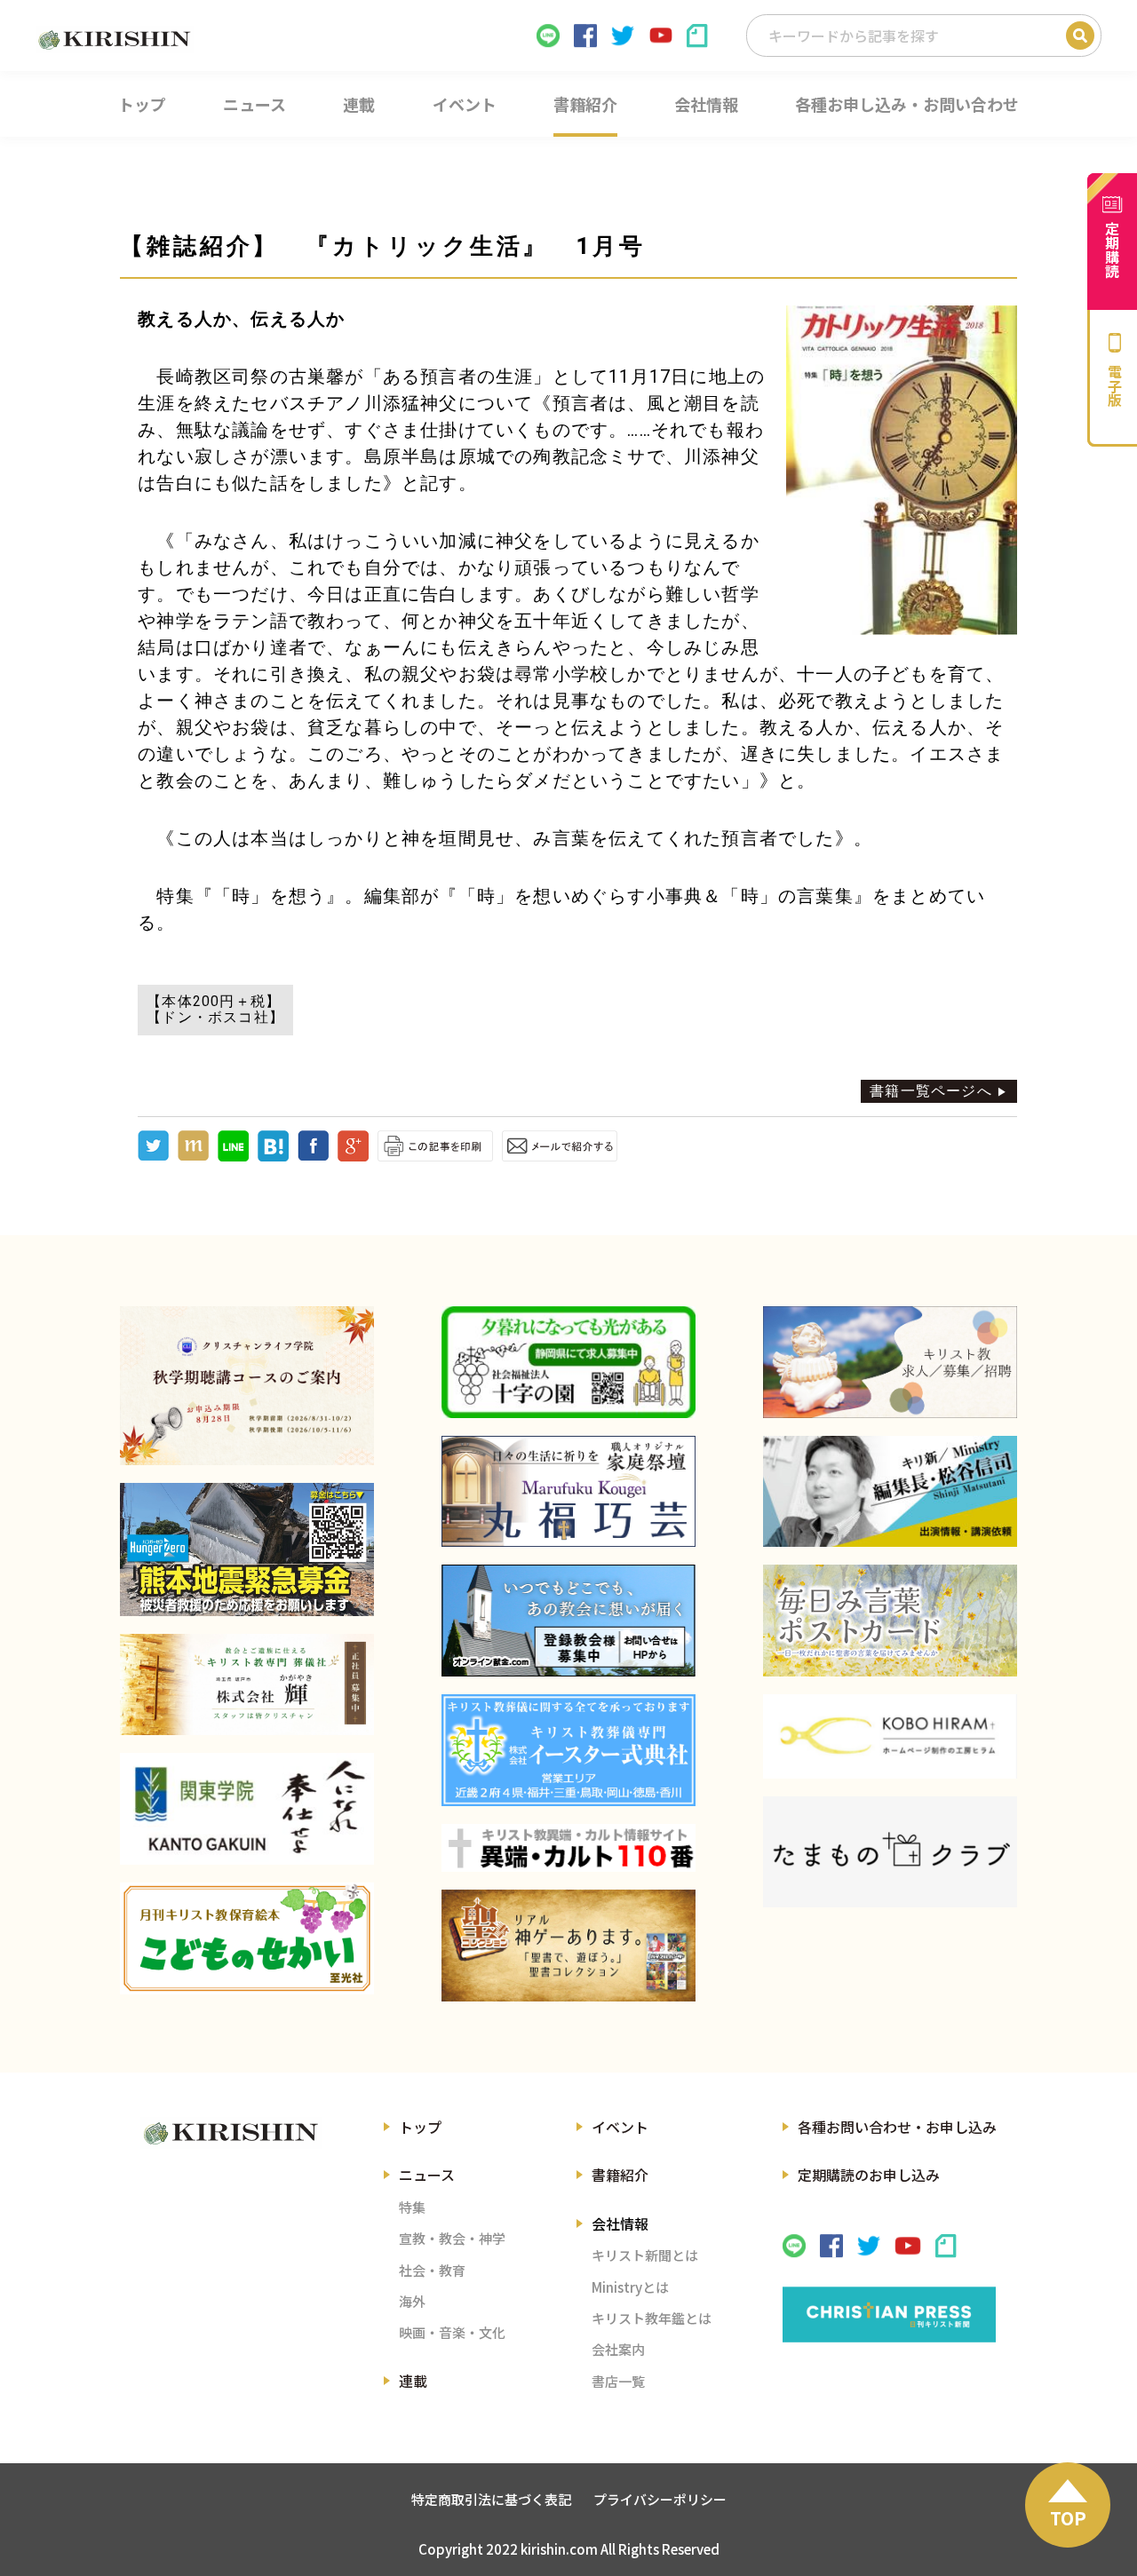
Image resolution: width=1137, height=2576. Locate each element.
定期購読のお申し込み (869, 2175)
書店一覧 (618, 2381)
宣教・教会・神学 (452, 2238)
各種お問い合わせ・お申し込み (897, 2127)
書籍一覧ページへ (931, 1091)
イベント (620, 2127)
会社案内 (618, 2349)
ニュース (427, 2175)
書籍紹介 (620, 2175)
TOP (1068, 2518)
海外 (412, 2301)
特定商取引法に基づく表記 (491, 2499)
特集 (412, 2207)
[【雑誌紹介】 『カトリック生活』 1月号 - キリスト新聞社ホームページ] (273, 1157)
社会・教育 (432, 2270)
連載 (413, 2381)
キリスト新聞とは (645, 2255)
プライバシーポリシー (660, 2499)
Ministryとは (630, 2287)
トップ (420, 2127)
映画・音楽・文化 (452, 2332)
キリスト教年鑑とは (652, 2318)
